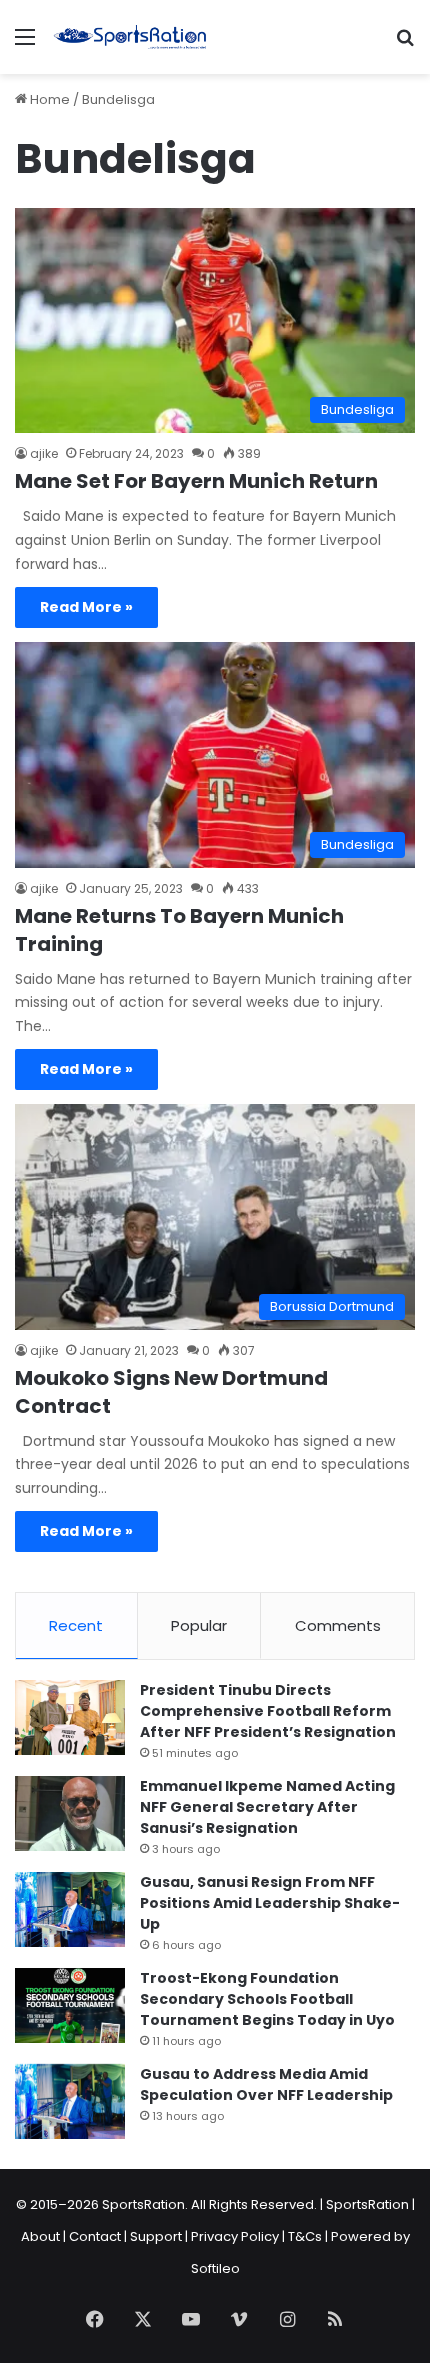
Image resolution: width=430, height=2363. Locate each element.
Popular (199, 1625)
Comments (338, 1625)
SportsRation (367, 2204)
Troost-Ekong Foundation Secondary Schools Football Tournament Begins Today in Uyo (267, 1999)
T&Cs (305, 2236)
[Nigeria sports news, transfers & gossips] (130, 37)
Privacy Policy (235, 2236)
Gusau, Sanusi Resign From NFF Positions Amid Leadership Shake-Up (270, 1903)
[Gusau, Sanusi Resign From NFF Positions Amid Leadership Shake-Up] (70, 1909)
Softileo (215, 2268)
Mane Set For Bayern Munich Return (196, 481)
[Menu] (25, 44)
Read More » (86, 607)
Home (48, 99)
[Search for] (405, 44)
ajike (44, 453)
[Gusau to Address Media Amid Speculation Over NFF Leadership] (70, 2101)
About (40, 2236)
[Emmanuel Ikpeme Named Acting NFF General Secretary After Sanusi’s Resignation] (70, 1813)
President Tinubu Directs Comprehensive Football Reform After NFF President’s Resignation (268, 1711)
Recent (76, 1625)
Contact (95, 2236)
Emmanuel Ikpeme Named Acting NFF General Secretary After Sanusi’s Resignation (267, 1807)
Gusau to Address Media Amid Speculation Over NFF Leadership (266, 2084)
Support (156, 2236)
